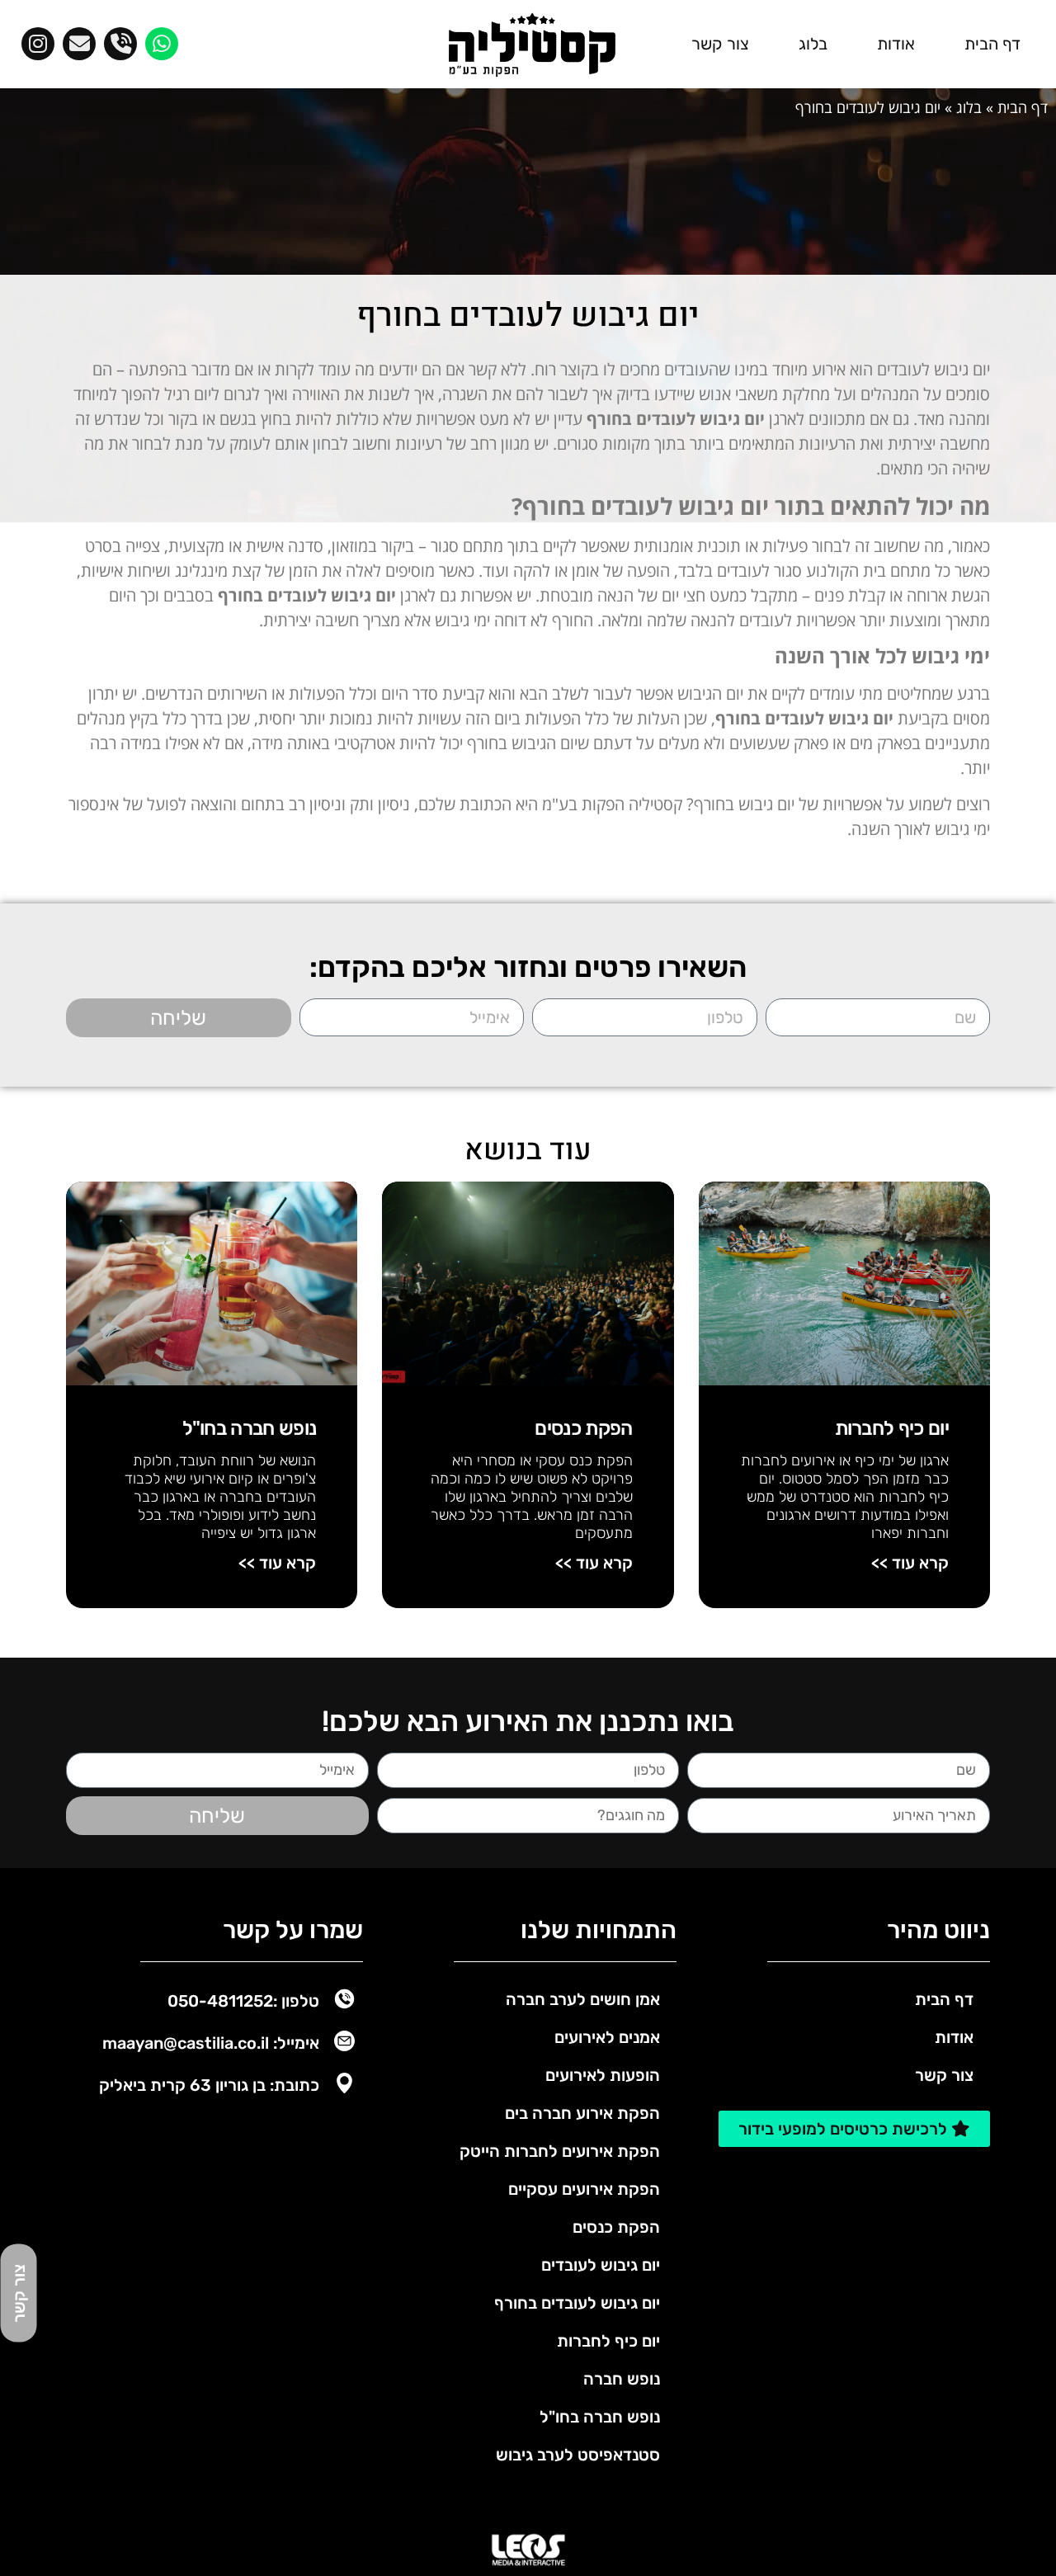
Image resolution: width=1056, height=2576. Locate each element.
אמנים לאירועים (607, 2037)
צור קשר (720, 44)
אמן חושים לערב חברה (583, 1999)
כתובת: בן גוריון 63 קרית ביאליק (209, 2085)
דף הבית (992, 44)
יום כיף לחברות (892, 1428)
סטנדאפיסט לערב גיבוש (578, 2455)
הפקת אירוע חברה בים (582, 2113)
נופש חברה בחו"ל (250, 1428)
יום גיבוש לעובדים (601, 2265)
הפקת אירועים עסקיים (584, 2189)
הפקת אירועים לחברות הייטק (560, 2151)
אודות (896, 44)
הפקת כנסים (583, 1428)
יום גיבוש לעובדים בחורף (577, 2303)
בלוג (813, 44)
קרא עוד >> (910, 1563)
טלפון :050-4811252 (243, 2001)
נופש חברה (622, 2379)
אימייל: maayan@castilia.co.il (211, 2043)
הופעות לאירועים (603, 2075)
